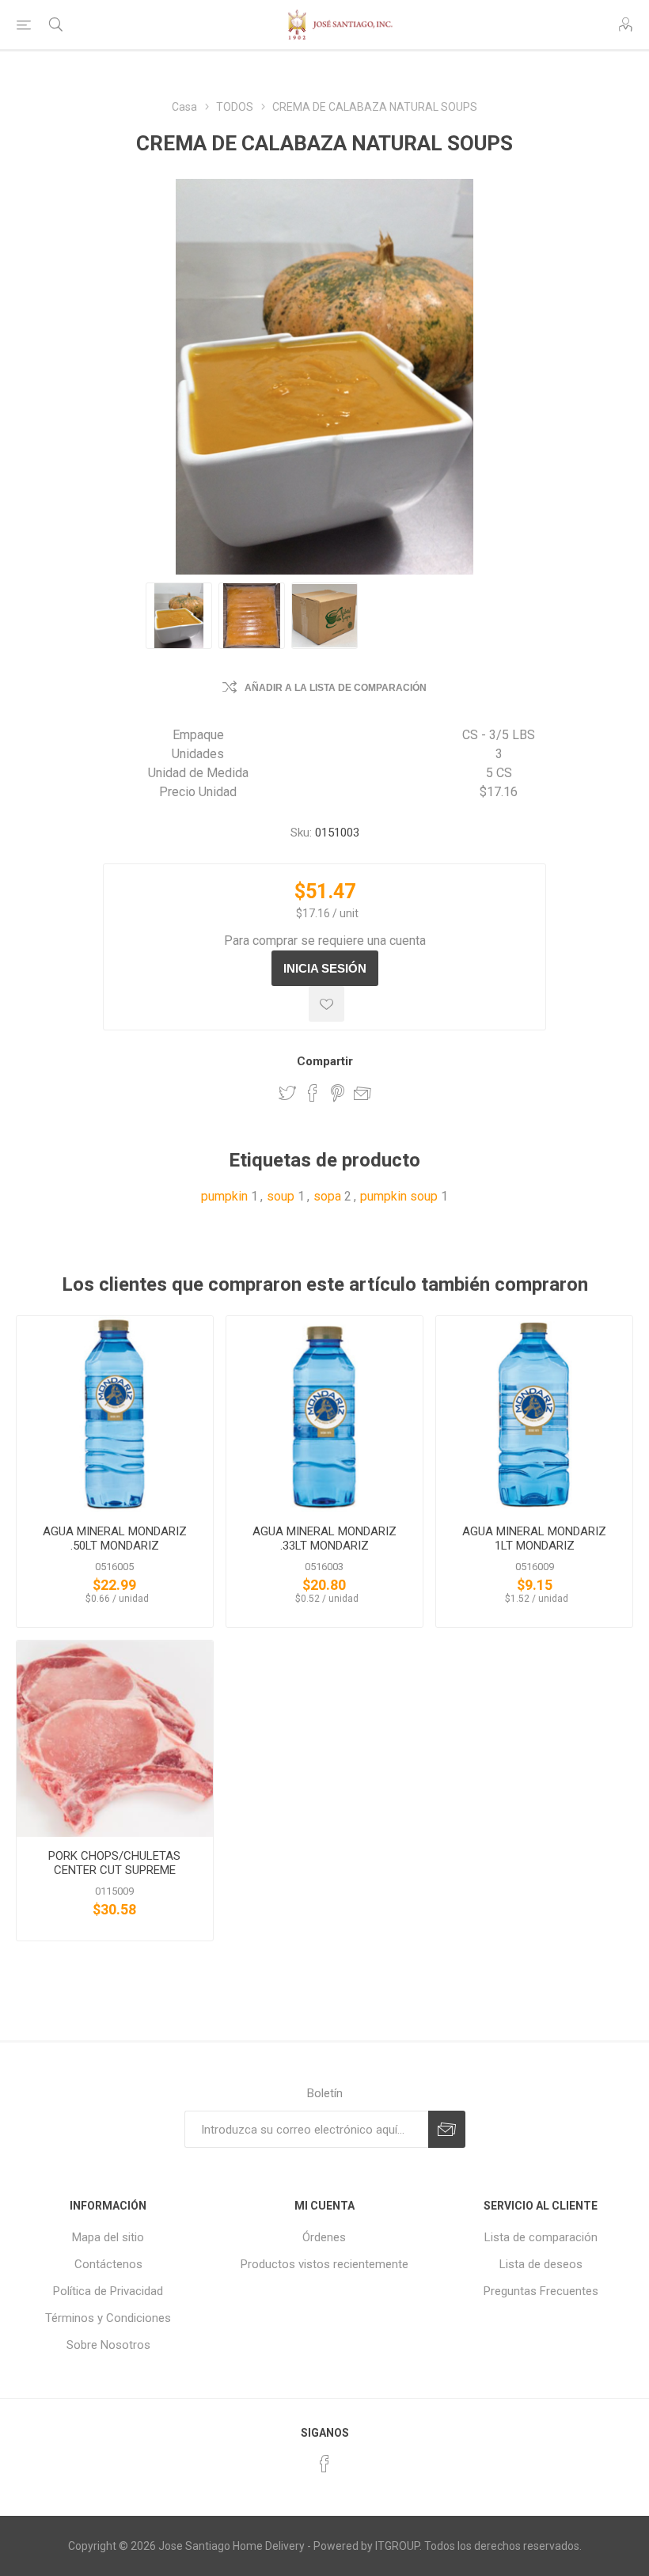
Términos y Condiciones (108, 2318)
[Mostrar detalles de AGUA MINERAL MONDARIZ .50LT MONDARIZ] (115, 1414)
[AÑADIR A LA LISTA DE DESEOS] (326, 1004)
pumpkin (224, 1196)
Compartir (325, 1061)
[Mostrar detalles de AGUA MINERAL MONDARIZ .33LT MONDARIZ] (324, 1414)
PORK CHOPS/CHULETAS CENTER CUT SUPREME (114, 1863)
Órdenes (324, 2237)
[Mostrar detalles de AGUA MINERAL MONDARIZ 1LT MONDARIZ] (534, 1414)
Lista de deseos (541, 2264)
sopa (327, 1196)
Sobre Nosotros (108, 2345)
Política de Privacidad (108, 2291)
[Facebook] (324, 2464)
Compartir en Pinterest (338, 1093)
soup (281, 1196)
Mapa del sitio (108, 2237)
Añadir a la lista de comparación (336, 688)
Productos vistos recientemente (324, 2264)
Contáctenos (108, 2264)
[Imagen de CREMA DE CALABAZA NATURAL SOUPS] (179, 616)
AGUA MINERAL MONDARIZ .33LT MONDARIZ (324, 1538)
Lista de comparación (541, 2237)
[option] (179, 616)
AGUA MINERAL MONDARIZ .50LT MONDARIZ (115, 1538)
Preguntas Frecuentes (541, 2291)
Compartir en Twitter (287, 1093)
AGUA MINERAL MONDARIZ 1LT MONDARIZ (534, 1538)
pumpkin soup (399, 1196)
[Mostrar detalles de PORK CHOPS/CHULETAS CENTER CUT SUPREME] (115, 1739)
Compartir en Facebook (313, 1093)
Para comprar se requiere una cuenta (325, 941)
